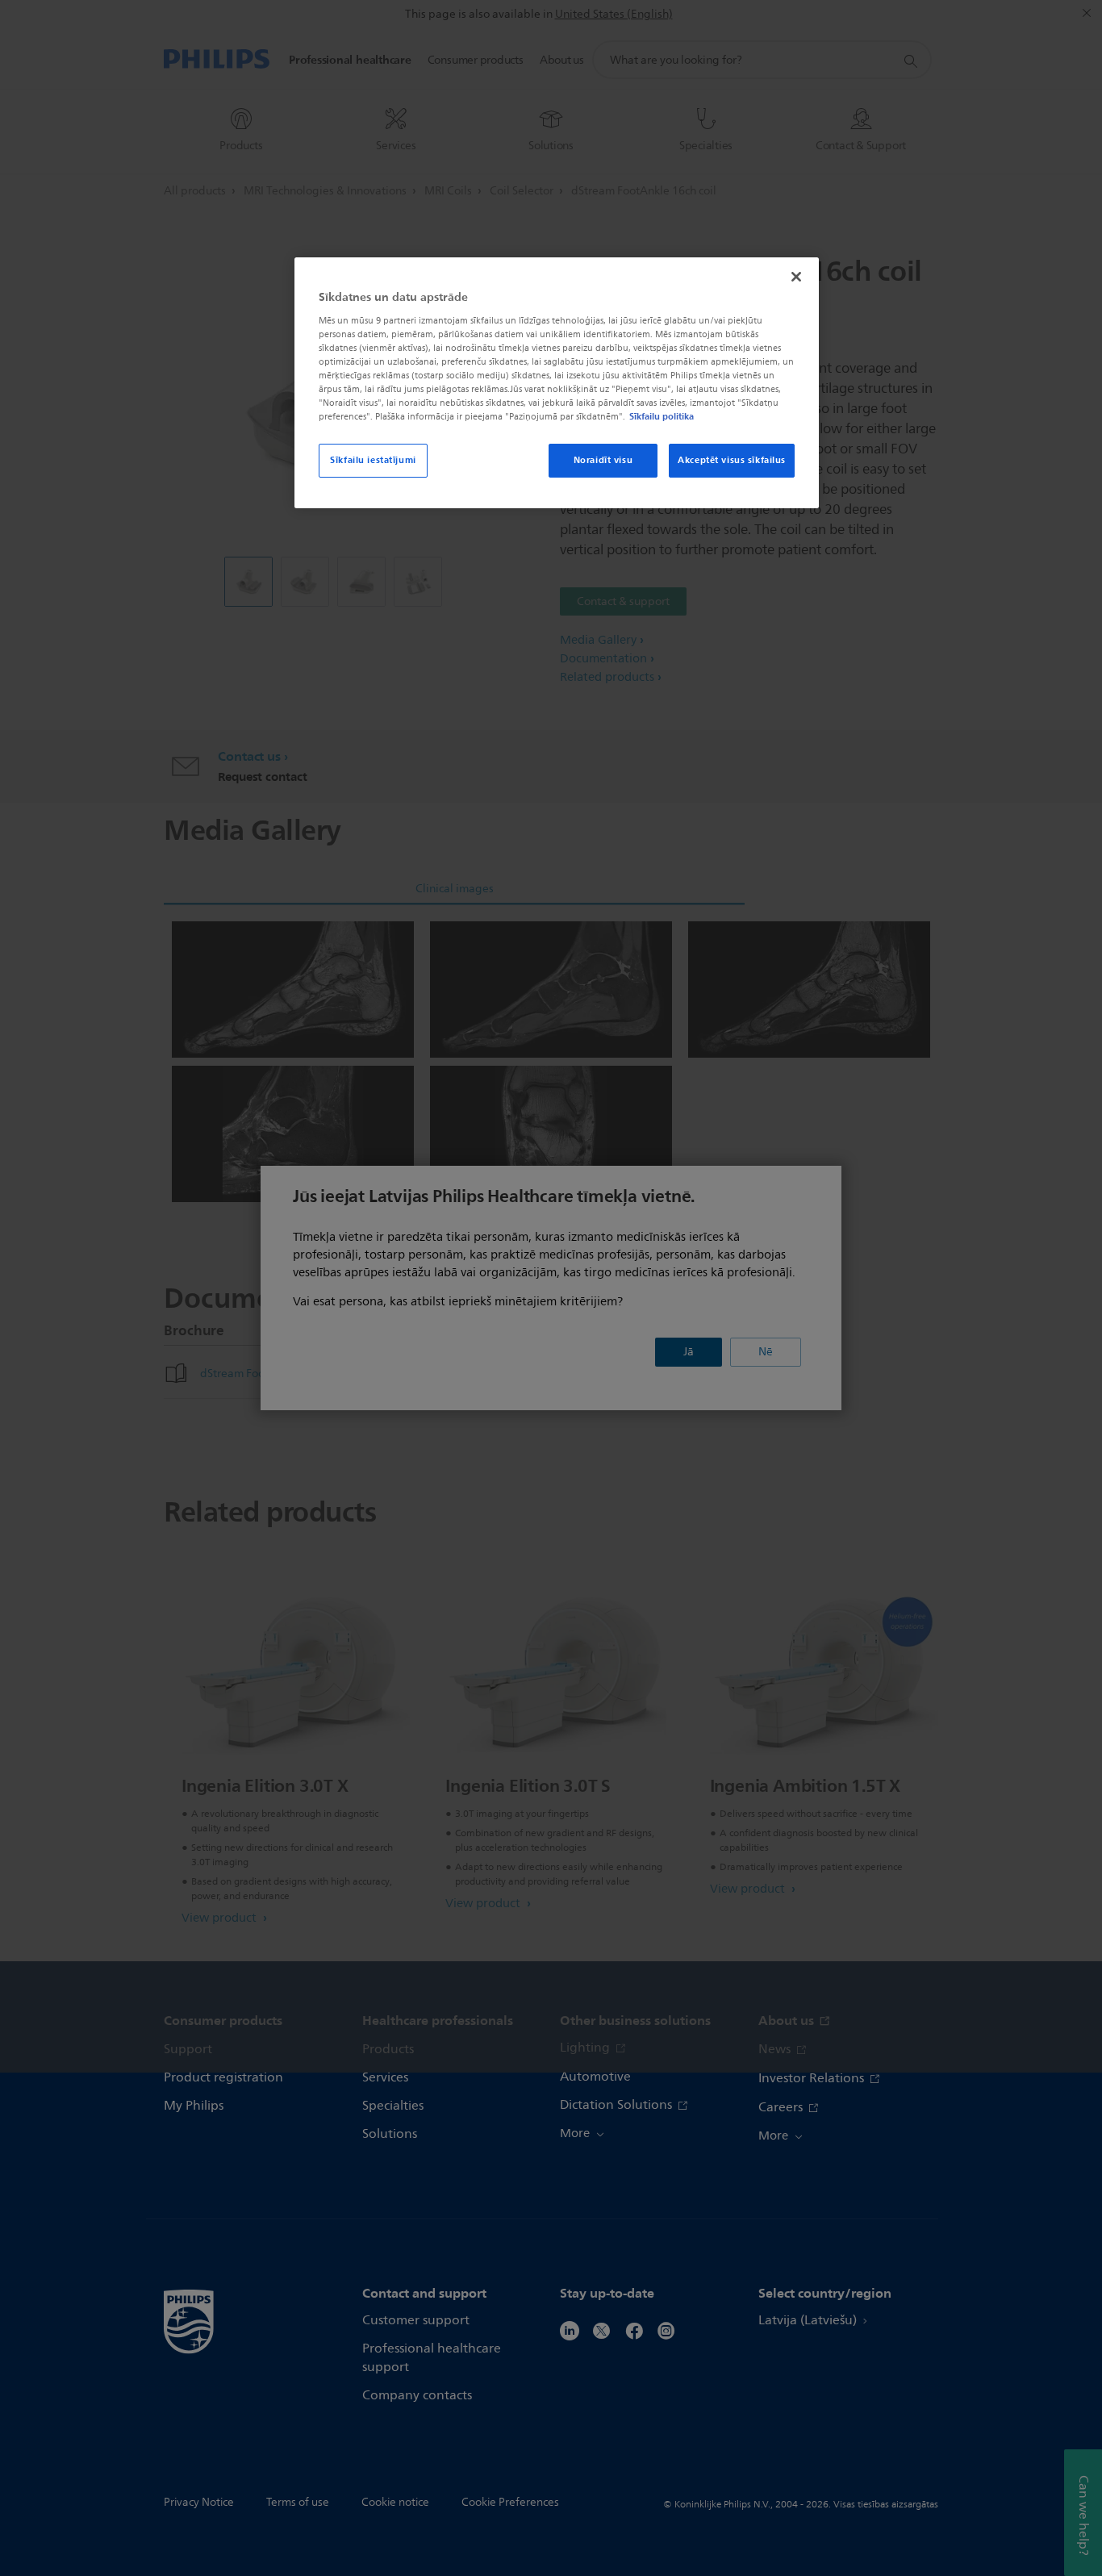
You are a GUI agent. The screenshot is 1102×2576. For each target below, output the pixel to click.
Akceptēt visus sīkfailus (732, 460)
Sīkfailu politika (662, 416)
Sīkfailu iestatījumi (373, 460)
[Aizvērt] (796, 277)
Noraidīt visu (603, 460)
